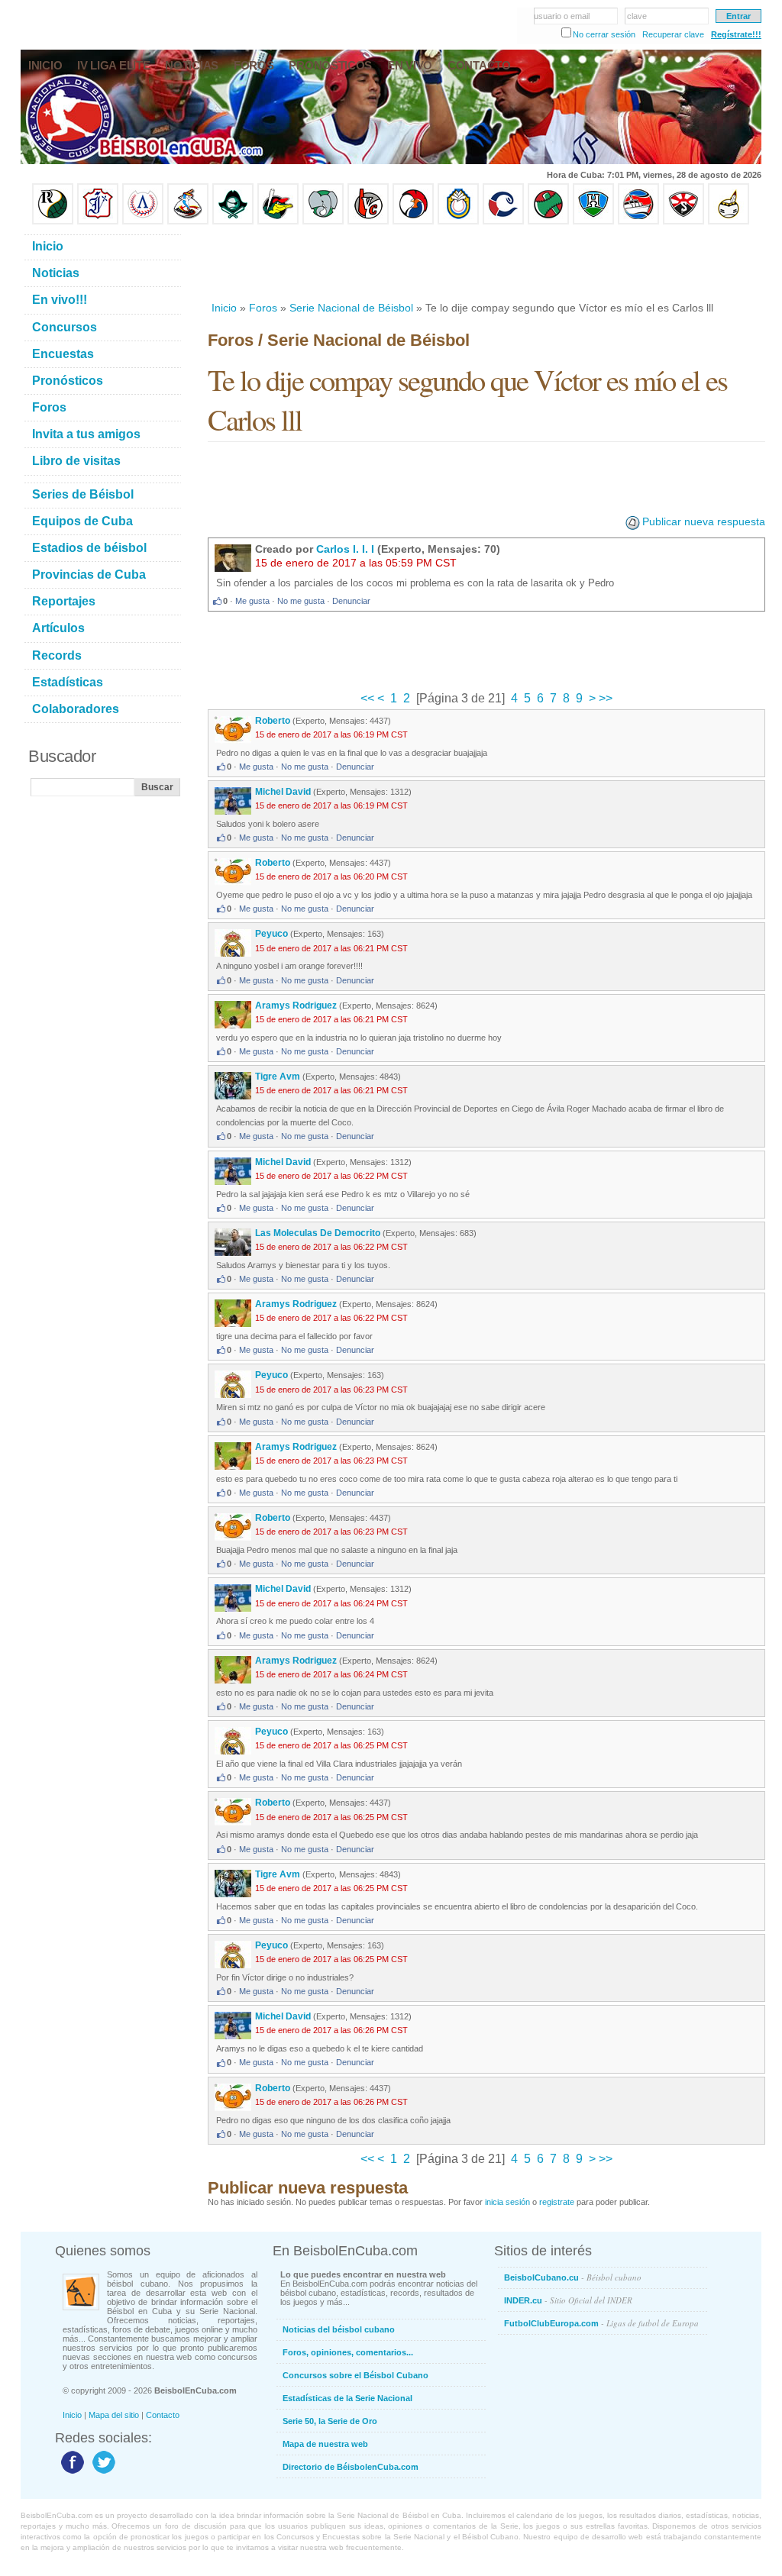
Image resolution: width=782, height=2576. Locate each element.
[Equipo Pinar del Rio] (53, 221)
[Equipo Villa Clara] (368, 221)
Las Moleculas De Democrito (318, 1233)
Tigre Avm (278, 1077)
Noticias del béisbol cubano (339, 2329)
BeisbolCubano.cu (573, 2277)
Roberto (274, 721)
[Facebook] (71, 2473)
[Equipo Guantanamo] (729, 221)
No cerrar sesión (604, 34)
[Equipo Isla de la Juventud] (233, 221)
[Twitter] (102, 2473)
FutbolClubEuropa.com (601, 2323)
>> (604, 698)
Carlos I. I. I (345, 549)
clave (637, 16)
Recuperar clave (673, 34)
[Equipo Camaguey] (503, 221)
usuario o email (562, 16)
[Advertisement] (486, 263)
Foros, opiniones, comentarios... (348, 2352)
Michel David (284, 792)
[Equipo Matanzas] (278, 221)
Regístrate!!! (736, 34)
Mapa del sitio (114, 2415)
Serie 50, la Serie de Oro (330, 2421)
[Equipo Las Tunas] (548, 221)
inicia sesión (507, 2202)
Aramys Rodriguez (296, 1006)
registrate (557, 2202)
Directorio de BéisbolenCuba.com (351, 2467)
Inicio (224, 308)
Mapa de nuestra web (325, 2444)
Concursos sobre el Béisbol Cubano (355, 2375)
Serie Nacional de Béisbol (351, 308)
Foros (263, 308)
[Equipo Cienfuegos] (323, 221)
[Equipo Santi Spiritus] (413, 221)
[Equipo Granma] (638, 221)
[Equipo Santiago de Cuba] (683, 221)
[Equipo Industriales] (98, 221)
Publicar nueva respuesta (704, 521)
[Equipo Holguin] (593, 221)
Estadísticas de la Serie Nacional (347, 2398)
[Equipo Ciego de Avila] (458, 221)
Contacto (163, 2415)
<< (369, 698)
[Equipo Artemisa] (143, 221)
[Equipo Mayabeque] (188, 221)
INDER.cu (568, 2300)
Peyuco (271, 934)
